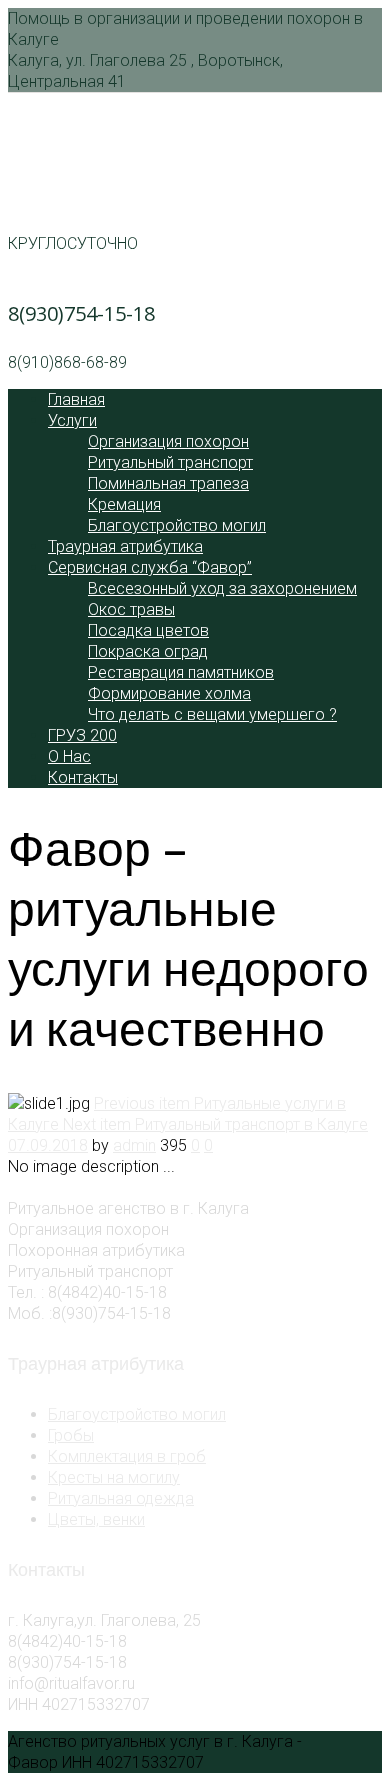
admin (134, 1145)
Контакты (83, 777)
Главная (76, 399)
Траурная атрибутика (125, 546)
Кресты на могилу (114, 1477)
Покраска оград (148, 651)
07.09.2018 (48, 1145)
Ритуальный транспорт (170, 462)
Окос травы (131, 609)
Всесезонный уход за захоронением (222, 588)
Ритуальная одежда (121, 1498)
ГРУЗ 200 (82, 735)
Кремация (124, 504)
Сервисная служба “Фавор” (150, 567)
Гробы (71, 1435)
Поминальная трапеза (168, 483)
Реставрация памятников (181, 672)
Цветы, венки (96, 1519)
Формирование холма (169, 693)
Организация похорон (168, 441)
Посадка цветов (148, 630)
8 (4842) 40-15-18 (86, 194)
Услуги (72, 420)
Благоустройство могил (177, 525)
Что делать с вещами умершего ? (212, 714)
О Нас (69, 756)
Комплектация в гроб (127, 1456)
